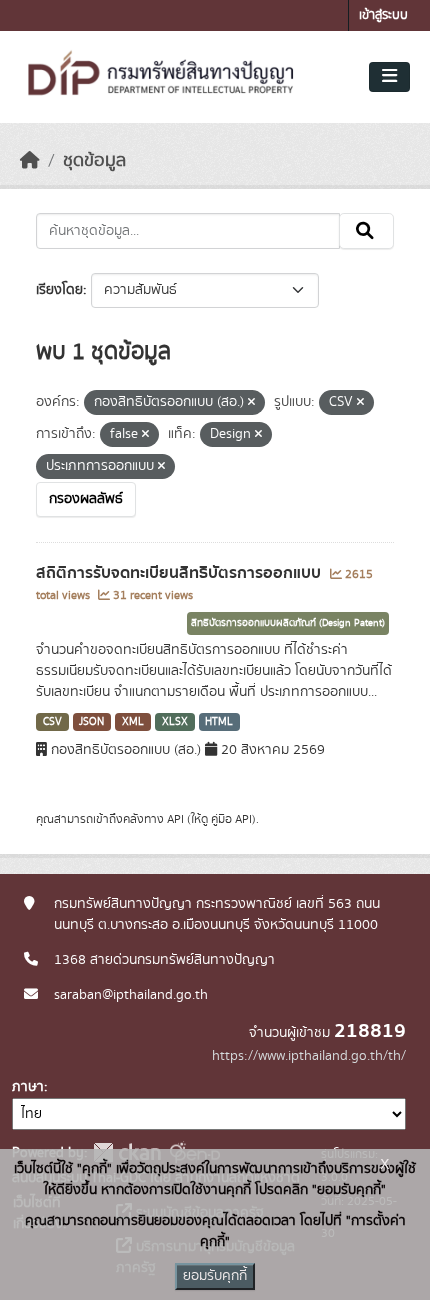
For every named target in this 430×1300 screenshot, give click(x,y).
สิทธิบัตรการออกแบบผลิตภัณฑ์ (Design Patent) (288, 623)
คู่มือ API (231, 819)
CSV (52, 722)
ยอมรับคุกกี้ (215, 1276)
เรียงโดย (59, 290)
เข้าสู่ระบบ (383, 15)
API (175, 819)
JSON (91, 722)
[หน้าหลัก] (30, 161)
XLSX (175, 722)
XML (133, 722)
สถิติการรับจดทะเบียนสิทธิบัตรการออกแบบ (180, 573)
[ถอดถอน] (251, 403)
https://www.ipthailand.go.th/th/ (309, 1056)
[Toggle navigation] (389, 77)
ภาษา (28, 1087)
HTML (219, 722)
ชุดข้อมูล (94, 161)
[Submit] (366, 231)
